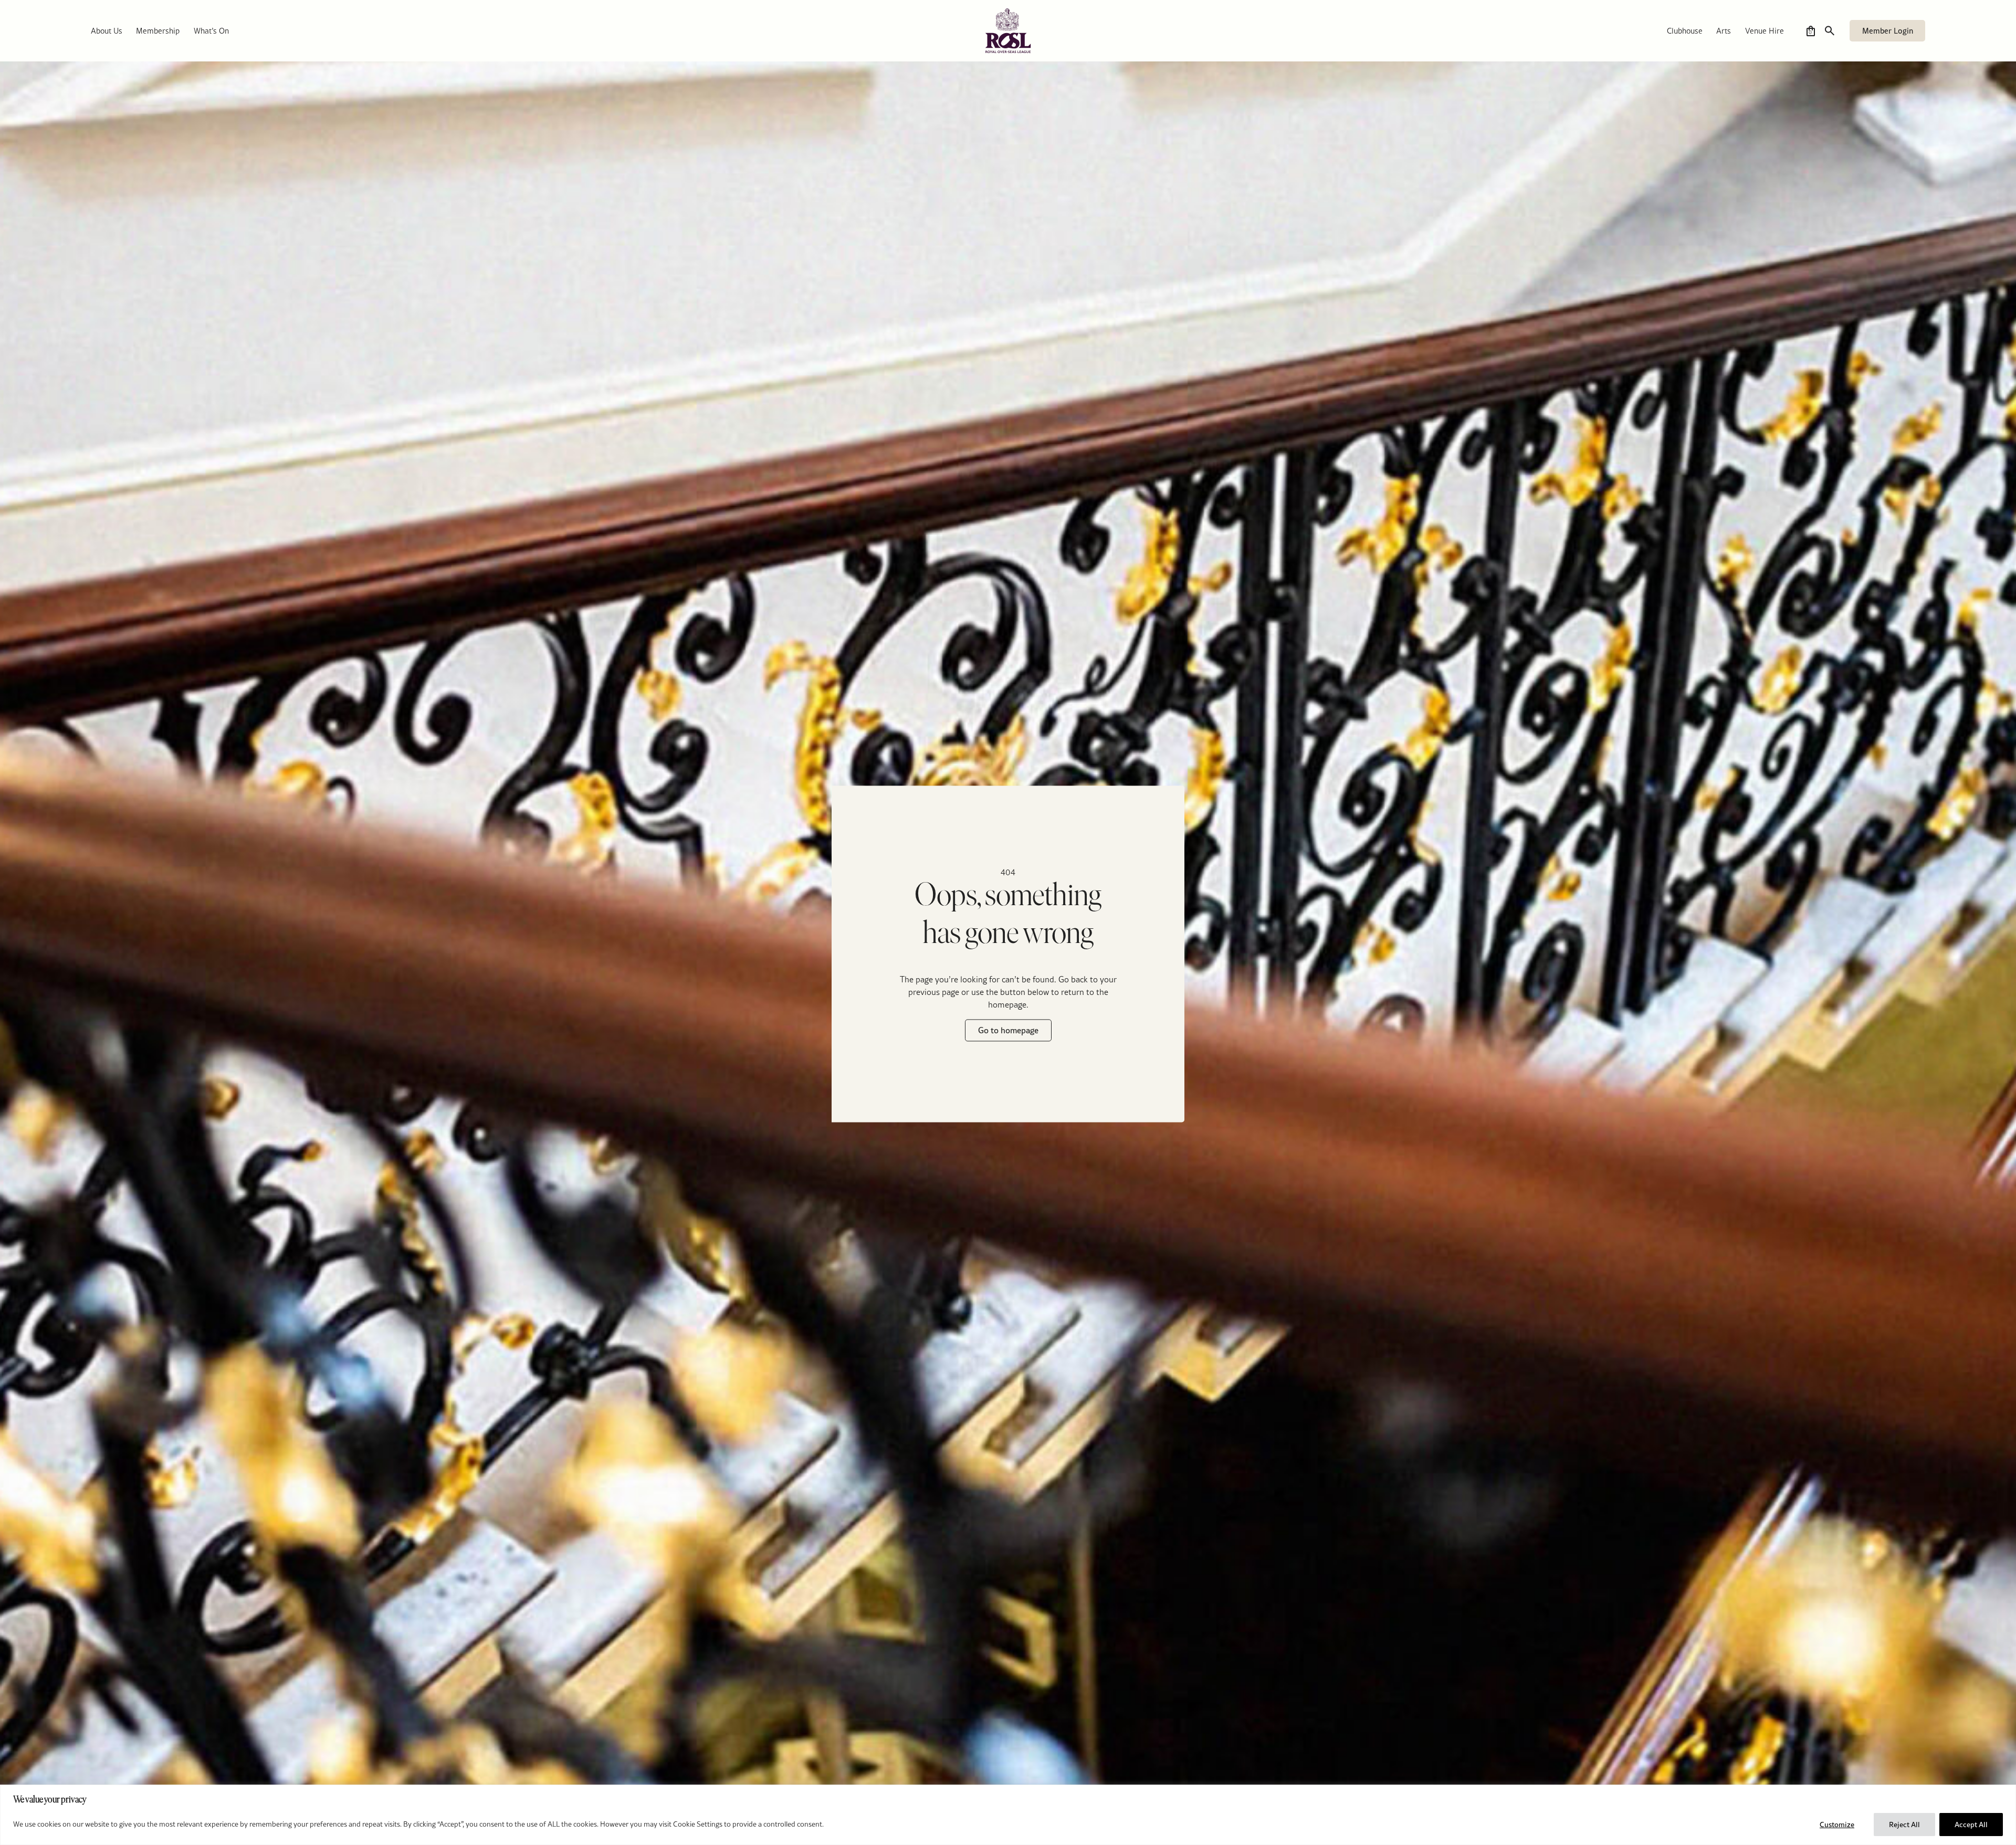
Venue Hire (1765, 31)
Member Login (1888, 31)
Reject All (1904, 1825)
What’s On (211, 31)
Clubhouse (1685, 31)
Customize (1837, 1825)
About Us (107, 31)
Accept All (1971, 1825)
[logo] (1008, 31)
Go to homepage (1008, 1031)
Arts (1724, 31)
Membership (158, 31)
